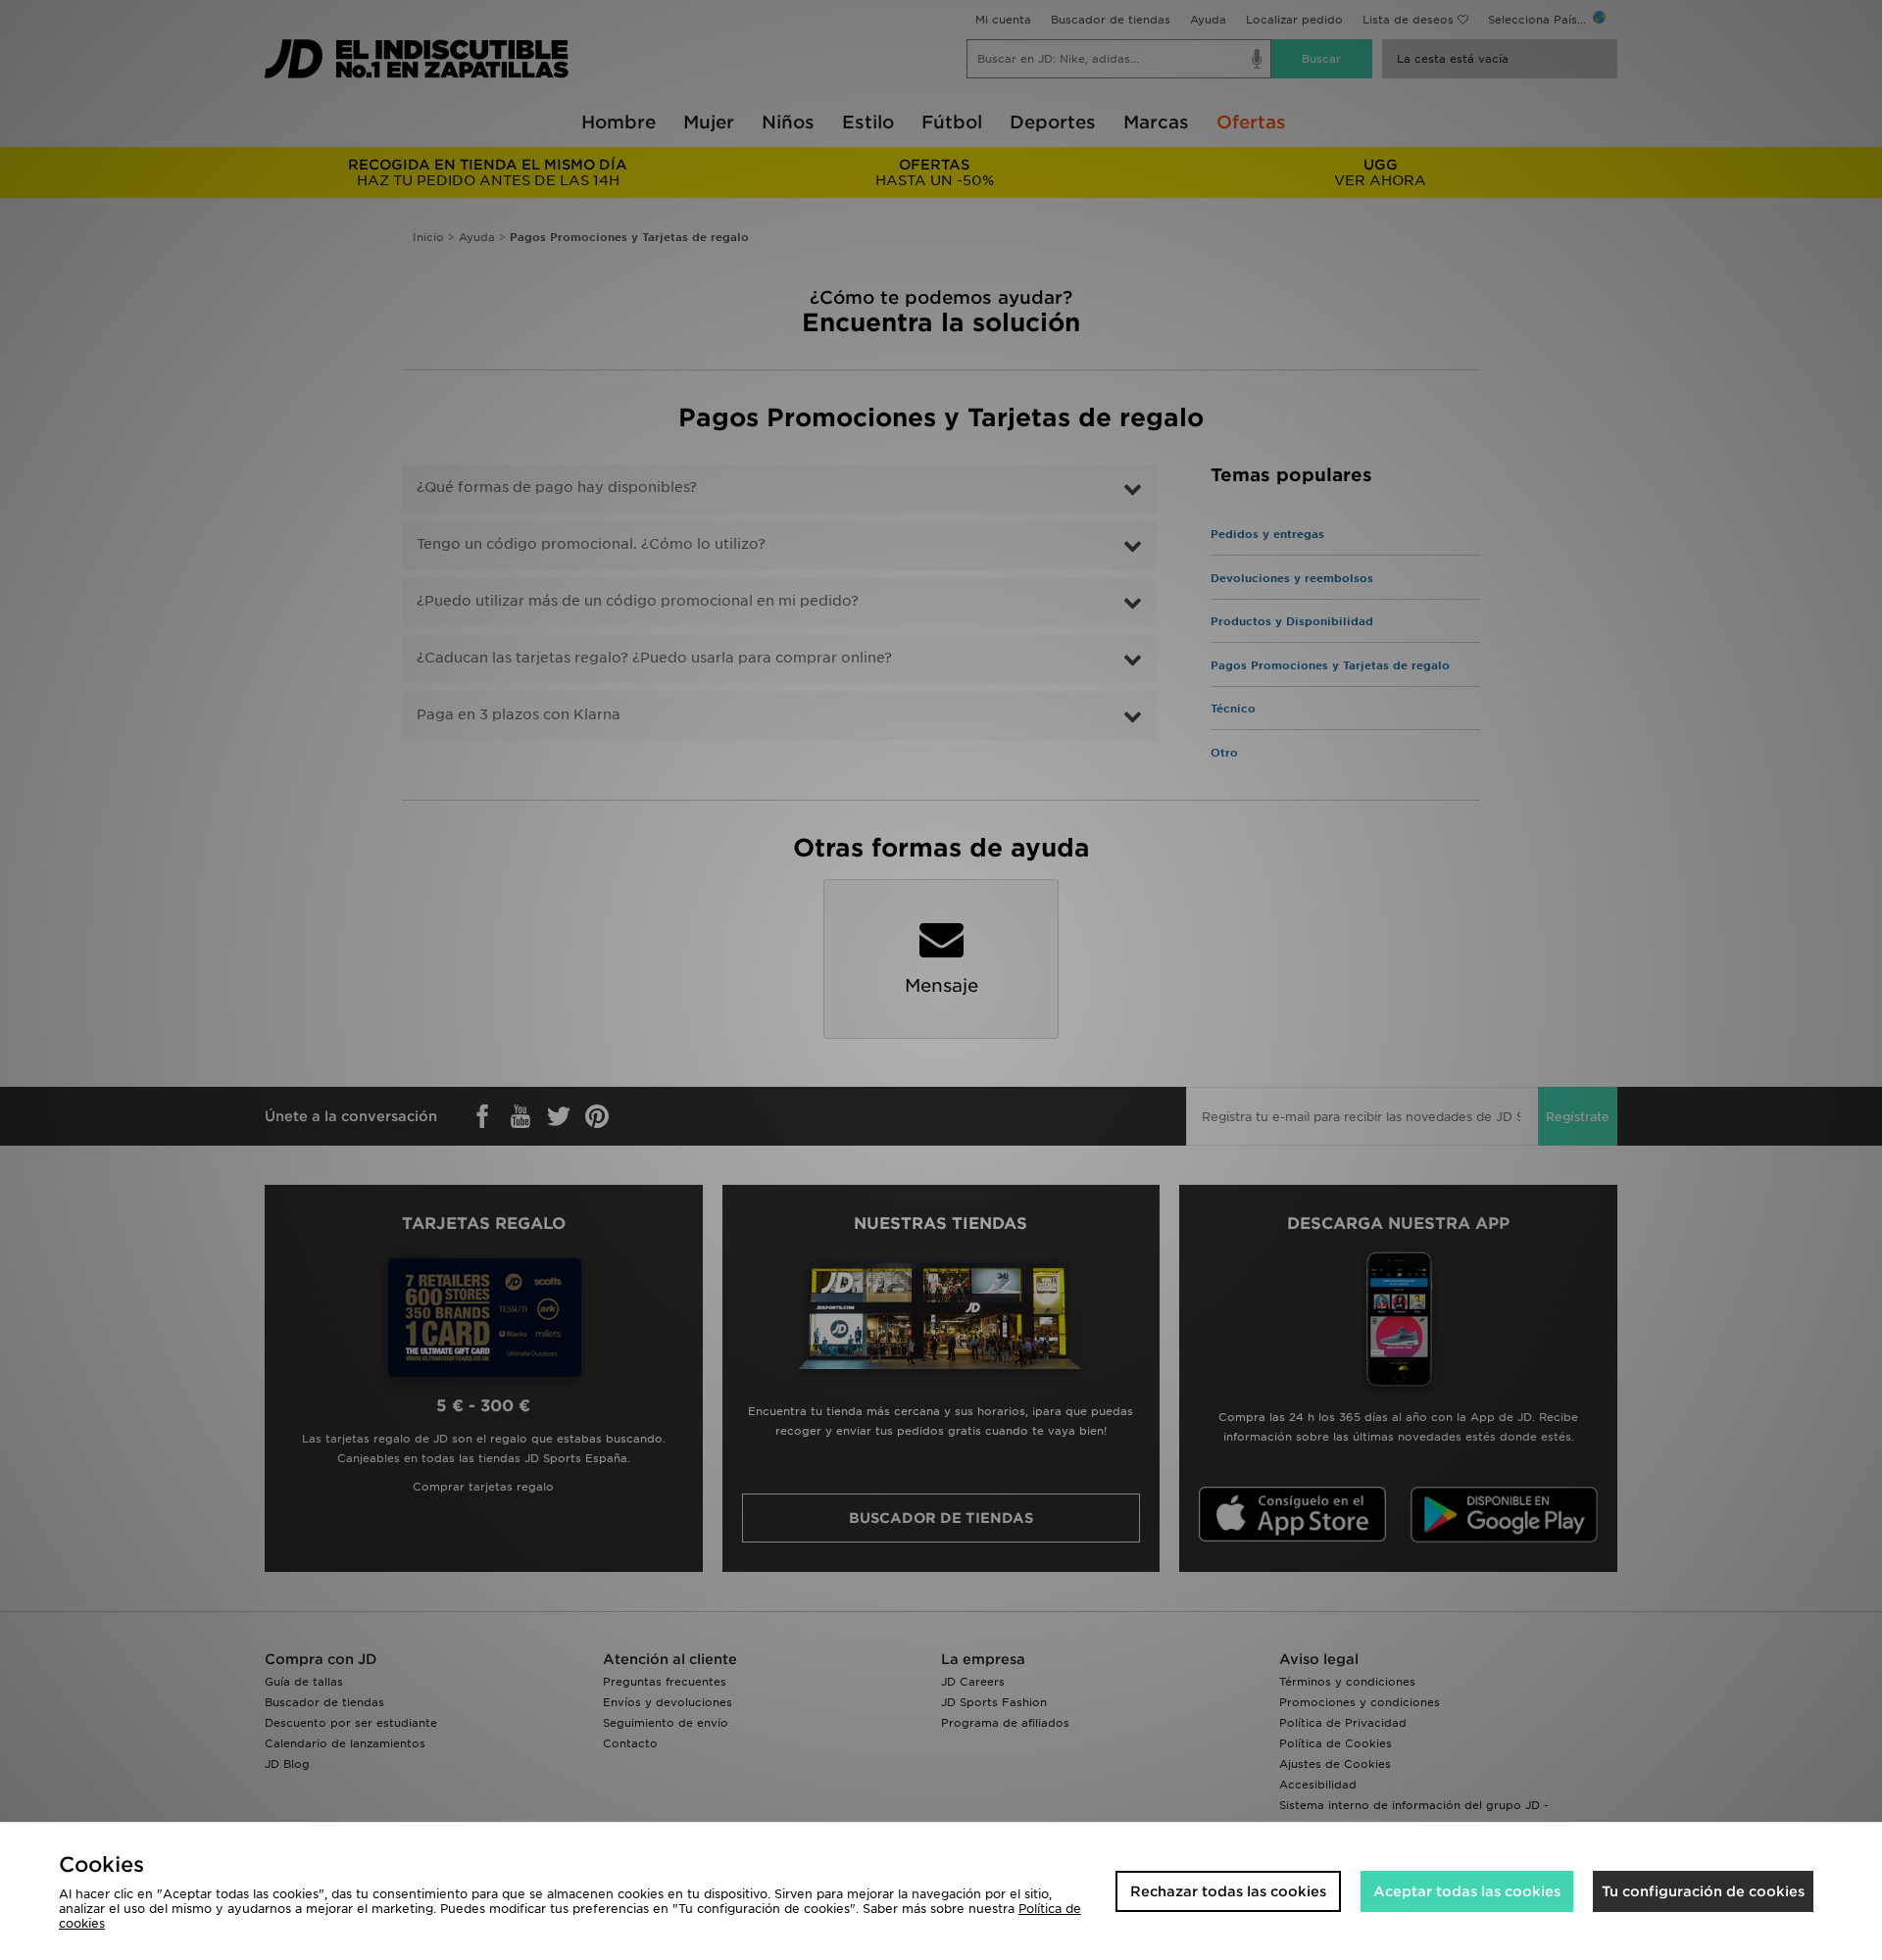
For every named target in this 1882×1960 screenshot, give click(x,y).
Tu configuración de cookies (1703, 1891)
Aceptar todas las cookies (1467, 1891)
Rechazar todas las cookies (1228, 1891)
